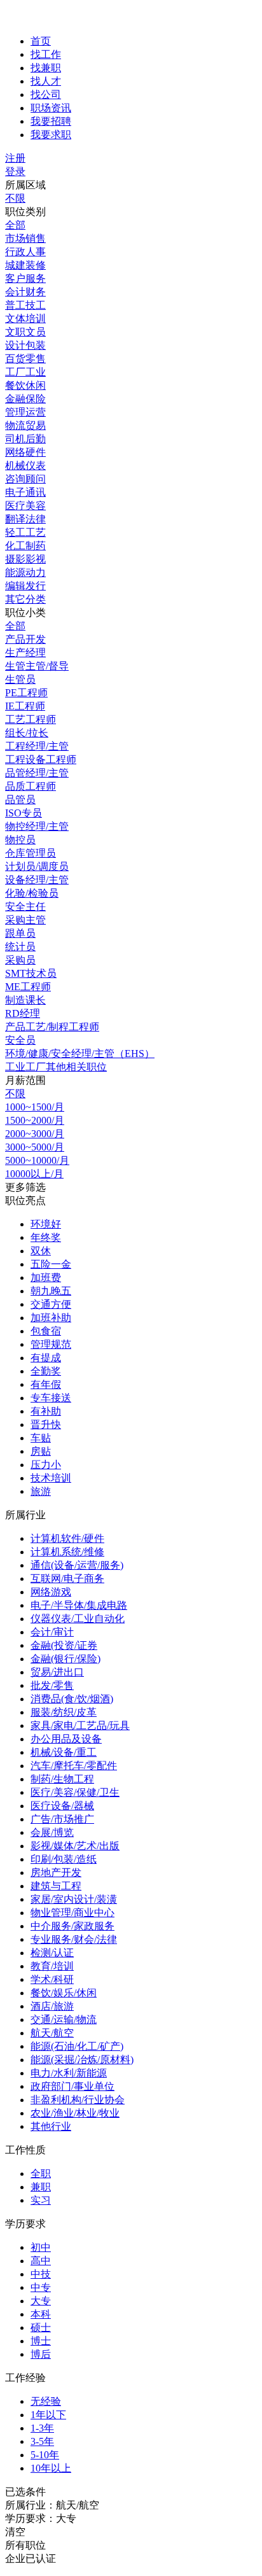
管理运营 (25, 412)
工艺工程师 (31, 719)
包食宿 (46, 1331)
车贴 (41, 1438)
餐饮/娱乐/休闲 (64, 1993)
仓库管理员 (31, 853)
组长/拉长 (27, 733)
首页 (41, 41)
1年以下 (48, 2415)
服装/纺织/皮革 (64, 1712)
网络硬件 (25, 452)
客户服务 (25, 278)
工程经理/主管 (37, 746)
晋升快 (46, 1424)
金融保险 (25, 399)
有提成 (46, 1358)
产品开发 (25, 639)
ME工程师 (28, 987)
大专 (41, 2301)
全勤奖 (46, 1371)
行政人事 (25, 252)
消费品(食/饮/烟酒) (72, 1699)
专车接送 (51, 1398)
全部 (15, 225)
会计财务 (25, 292)
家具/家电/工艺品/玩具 (80, 1725)
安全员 (20, 1040)
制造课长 (25, 1000)
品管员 (20, 800)
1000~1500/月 (35, 1107)
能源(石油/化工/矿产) (77, 2046)
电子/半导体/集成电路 (79, 1605)
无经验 (46, 2401)
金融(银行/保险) (65, 1659)
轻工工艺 (25, 532)
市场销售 (25, 238)
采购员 (20, 960)
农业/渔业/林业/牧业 (75, 2113)
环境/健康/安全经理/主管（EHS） (80, 1053)
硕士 (41, 2327)
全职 (41, 2173)
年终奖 (46, 1237)
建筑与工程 (56, 1886)
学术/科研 (52, 1979)
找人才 (46, 81)
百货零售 (25, 359)
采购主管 (25, 920)
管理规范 (51, 1344)
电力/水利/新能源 (69, 2073)
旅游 (41, 1491)
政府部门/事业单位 (72, 2086)
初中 (41, 2247)
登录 (15, 171)
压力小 (46, 1465)
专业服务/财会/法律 (74, 1939)
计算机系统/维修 (67, 1552)
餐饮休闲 (25, 385)
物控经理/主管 (37, 826)
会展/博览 (52, 1832)
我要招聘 (51, 121)
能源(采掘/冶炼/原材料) (82, 2060)
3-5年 (42, 2441)
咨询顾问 (25, 479)
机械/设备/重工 (64, 1752)
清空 (15, 2532)
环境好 (46, 1224)
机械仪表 (25, 465)
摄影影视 (25, 559)
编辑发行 (25, 586)
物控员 (20, 840)
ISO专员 (24, 813)
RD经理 (23, 1013)
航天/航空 (52, 2033)
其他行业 (51, 2126)
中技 (41, 2274)
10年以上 (51, 2468)
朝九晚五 (51, 1291)
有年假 (46, 1384)
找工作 (46, 54)
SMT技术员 (31, 973)
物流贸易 (25, 425)
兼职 (41, 2187)
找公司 (46, 94)
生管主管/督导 (37, 666)
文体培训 (25, 318)
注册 (15, 158)
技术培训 (51, 1478)
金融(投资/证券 (64, 1645)
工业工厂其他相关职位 (56, 1067)
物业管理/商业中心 (72, 1913)
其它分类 (25, 599)
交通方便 (51, 1304)
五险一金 (51, 1264)
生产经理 (25, 653)
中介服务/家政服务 (72, 1926)
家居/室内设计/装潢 (74, 1899)
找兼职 (46, 68)
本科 (41, 2314)
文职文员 (25, 332)
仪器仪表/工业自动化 (78, 1619)
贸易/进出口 (57, 1672)
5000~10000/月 (37, 1160)
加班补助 (51, 1318)
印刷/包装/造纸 (64, 1859)
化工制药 (25, 546)
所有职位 (25, 2545)
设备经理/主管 (37, 880)
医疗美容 (25, 506)
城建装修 (25, 265)
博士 (41, 2341)
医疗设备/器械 (62, 1806)
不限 (15, 198)
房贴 (41, 1451)
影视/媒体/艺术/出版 (75, 1846)
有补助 (46, 1411)
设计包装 (25, 345)
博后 (41, 2354)
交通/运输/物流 (64, 2019)
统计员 (20, 947)
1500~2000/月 (35, 1120)
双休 (41, 1251)
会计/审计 (52, 1632)
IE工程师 (25, 706)
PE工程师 (26, 693)
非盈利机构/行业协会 (78, 2100)
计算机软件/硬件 (67, 1538)
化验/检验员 (32, 893)
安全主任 (25, 906)
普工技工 (25, 305)
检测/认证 (52, 1953)
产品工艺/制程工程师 (52, 1027)
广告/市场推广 (62, 1819)
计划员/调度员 (37, 866)
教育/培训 (52, 1966)
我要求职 (51, 135)
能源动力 (25, 572)
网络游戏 (51, 1592)
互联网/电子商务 (67, 1578)
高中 (41, 2261)
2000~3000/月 (35, 1134)
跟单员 (20, 933)
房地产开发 (56, 1872)
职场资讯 (51, 108)
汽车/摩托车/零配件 (74, 1766)
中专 (41, 2287)
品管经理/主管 (37, 773)
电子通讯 (25, 492)
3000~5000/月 (35, 1147)
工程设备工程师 (41, 759)
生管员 (20, 679)
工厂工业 (25, 372)
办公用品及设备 (66, 1739)
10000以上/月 (34, 1174)
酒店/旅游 (52, 2006)
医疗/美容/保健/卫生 (75, 1792)
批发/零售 (52, 1685)
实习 (41, 2200)
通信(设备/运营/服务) (77, 1565)
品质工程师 (31, 786)
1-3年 (42, 2428)
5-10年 (45, 2455)
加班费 (46, 1277)
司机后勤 (25, 439)
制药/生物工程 (62, 1779)
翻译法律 (25, 519)
